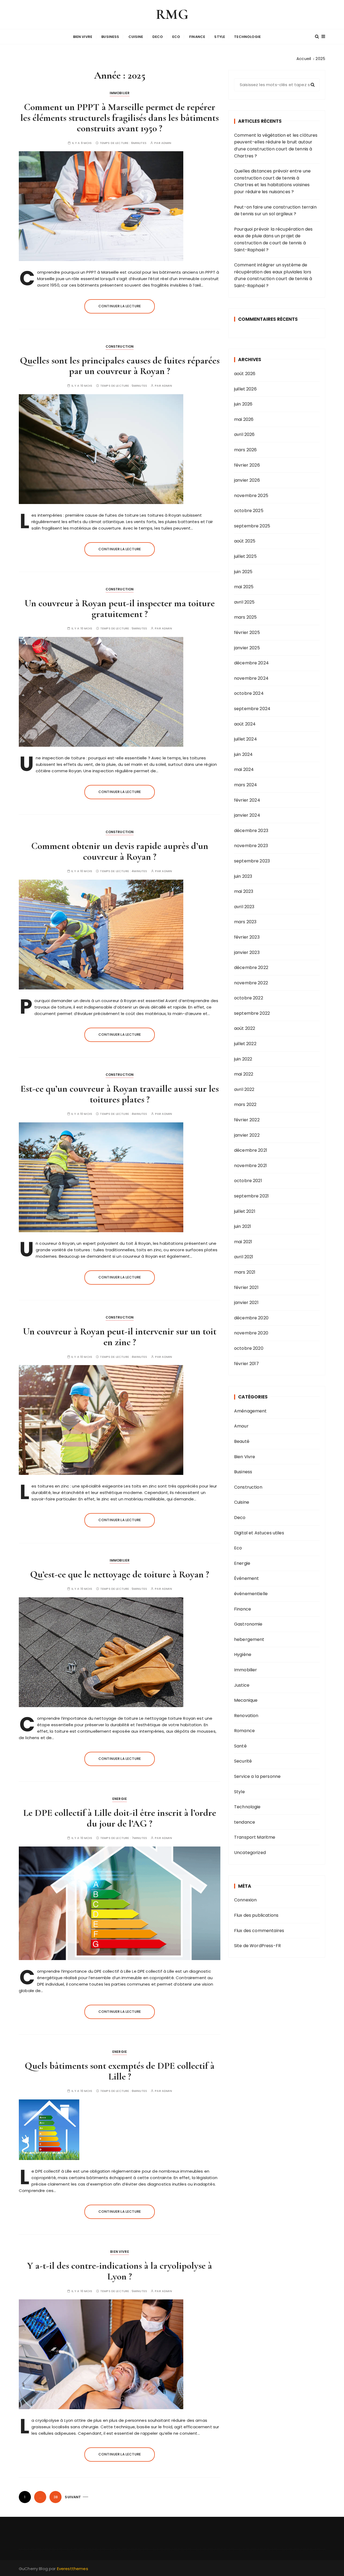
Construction (120, 346)
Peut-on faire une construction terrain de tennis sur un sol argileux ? (275, 211)
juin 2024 (243, 754)
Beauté (242, 1441)
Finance (197, 37)
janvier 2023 (247, 952)
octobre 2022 (249, 998)
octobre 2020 (249, 1348)
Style (220, 37)
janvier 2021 (246, 1303)
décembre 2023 (251, 831)
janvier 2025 (247, 648)
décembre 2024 (251, 663)
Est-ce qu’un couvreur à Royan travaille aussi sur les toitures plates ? (120, 1094)
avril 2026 (244, 434)
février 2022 (247, 1120)
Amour (241, 1426)
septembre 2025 (252, 526)
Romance (244, 1731)
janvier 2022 (247, 1135)
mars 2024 (246, 785)
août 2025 (245, 541)
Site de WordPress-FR (257, 1946)
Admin (166, 143)
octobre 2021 (248, 1181)
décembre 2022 (251, 968)
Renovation (246, 1716)
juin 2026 (243, 404)
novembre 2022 (251, 983)
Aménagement (250, 1411)
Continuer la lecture (120, 306)
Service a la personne (257, 1776)
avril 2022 (244, 1089)
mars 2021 (245, 1272)
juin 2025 (243, 572)
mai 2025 (244, 587)
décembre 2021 (251, 1150)
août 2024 (245, 724)
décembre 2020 (251, 1318)
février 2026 (247, 465)
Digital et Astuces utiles (259, 1533)
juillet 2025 (245, 556)
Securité (243, 1761)
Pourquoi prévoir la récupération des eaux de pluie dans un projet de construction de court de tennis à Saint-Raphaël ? (273, 239)
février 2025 (247, 632)
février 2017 (246, 1364)
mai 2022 (244, 1074)
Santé (240, 1746)
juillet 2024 (246, 739)
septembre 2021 (251, 1196)
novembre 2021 (250, 1166)
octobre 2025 (249, 511)
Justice (242, 1685)
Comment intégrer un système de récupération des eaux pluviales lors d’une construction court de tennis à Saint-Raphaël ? (273, 275)
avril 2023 (244, 907)
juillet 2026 (245, 389)
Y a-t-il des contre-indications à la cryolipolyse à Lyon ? (120, 2271)
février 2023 (247, 937)
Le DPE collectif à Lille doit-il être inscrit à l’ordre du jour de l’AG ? (120, 1818)
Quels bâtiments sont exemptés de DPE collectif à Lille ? (120, 2071)
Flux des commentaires (259, 1931)
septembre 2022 (252, 1013)
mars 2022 (245, 1104)
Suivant (73, 2497)
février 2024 (247, 800)
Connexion (245, 1900)
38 (56, 2497)
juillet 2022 (245, 1044)
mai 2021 (243, 1242)
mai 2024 (244, 769)
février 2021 (246, 1287)
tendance (245, 1822)
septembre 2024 (252, 709)
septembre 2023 (252, 861)
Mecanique (246, 1700)
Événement (246, 1578)
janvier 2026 (247, 480)
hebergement (249, 1639)
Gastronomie (248, 1624)
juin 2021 (243, 1226)
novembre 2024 (251, 678)
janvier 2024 (247, 815)
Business (110, 37)
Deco (158, 37)
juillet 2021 (245, 1211)
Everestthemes (73, 2569)
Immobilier (120, 93)
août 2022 (245, 1028)
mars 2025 (245, 617)
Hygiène (243, 1655)
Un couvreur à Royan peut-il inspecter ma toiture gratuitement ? (120, 609)
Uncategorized (250, 1853)
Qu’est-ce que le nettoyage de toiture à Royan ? (120, 1574)
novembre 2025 (251, 496)
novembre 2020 (251, 1333)
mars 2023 (245, 922)
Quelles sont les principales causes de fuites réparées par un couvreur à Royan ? (120, 366)
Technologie (247, 37)
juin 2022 (243, 1059)
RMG (172, 14)
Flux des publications (256, 1915)
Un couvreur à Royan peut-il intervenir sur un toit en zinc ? (120, 1337)
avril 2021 (244, 1257)
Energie (120, 1799)
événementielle (251, 1594)
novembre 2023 (251, 846)
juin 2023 (243, 876)
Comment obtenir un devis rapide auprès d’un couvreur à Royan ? (120, 851)
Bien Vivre (83, 37)
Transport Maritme (255, 1837)
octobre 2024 (249, 693)
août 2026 (245, 374)
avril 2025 (244, 602)
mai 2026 (244, 419)
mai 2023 (244, 891)
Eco (176, 37)
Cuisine (136, 37)
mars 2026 (245, 450)
